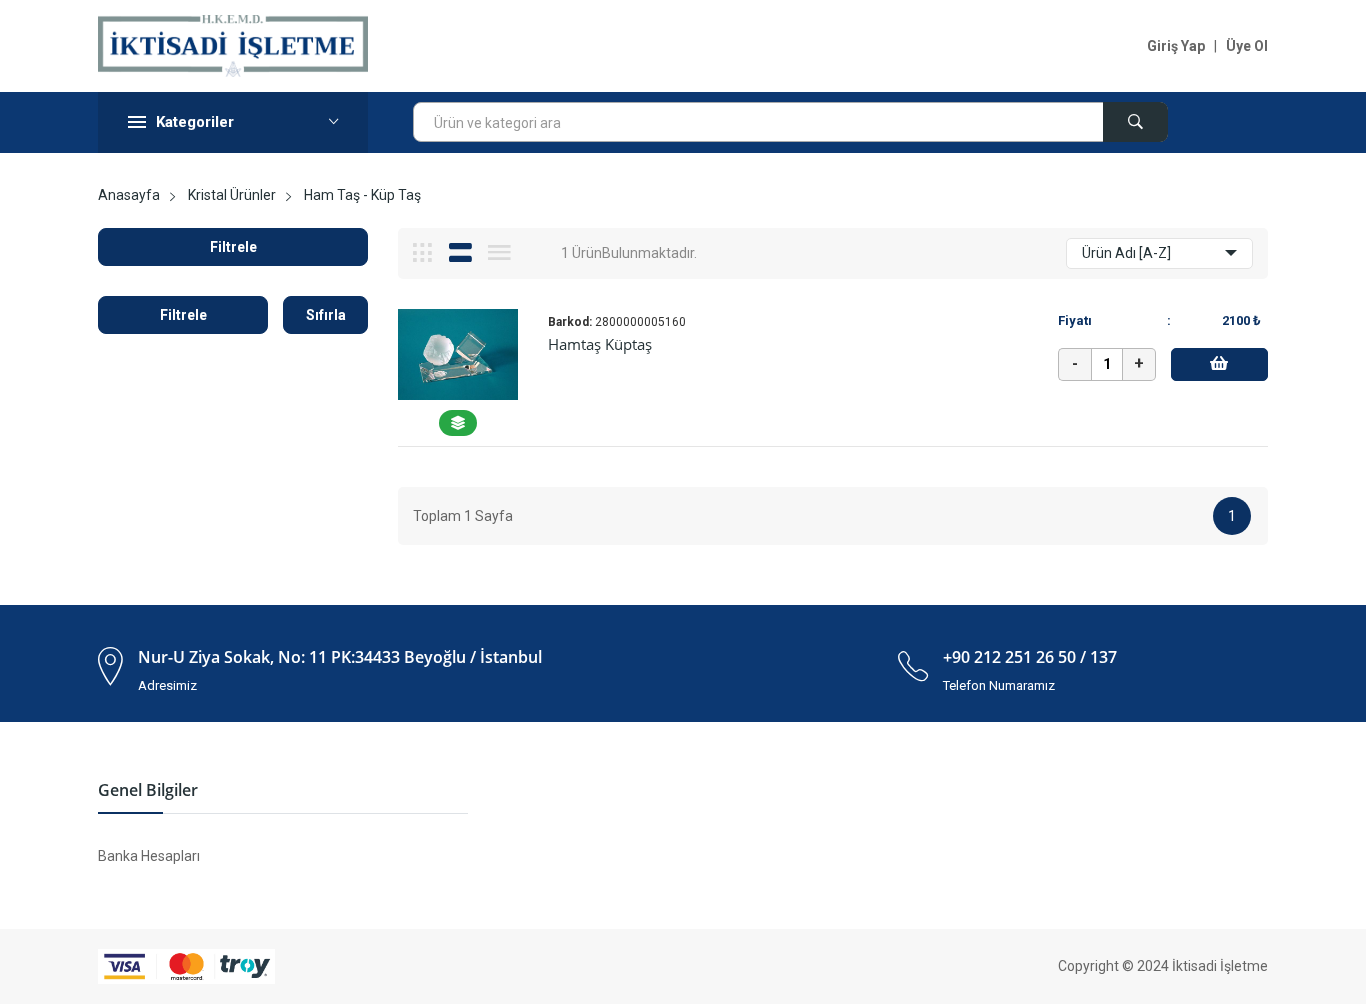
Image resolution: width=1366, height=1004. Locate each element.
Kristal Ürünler (232, 195)
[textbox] (790, 123)
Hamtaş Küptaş (600, 344)
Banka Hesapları (149, 856)
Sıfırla (326, 315)
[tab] (422, 253)
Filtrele (233, 247)
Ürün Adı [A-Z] (1126, 253)
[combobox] (790, 122)
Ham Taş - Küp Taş (362, 195)
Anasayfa (129, 195)
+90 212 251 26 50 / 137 (1030, 657)
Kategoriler (195, 122)
